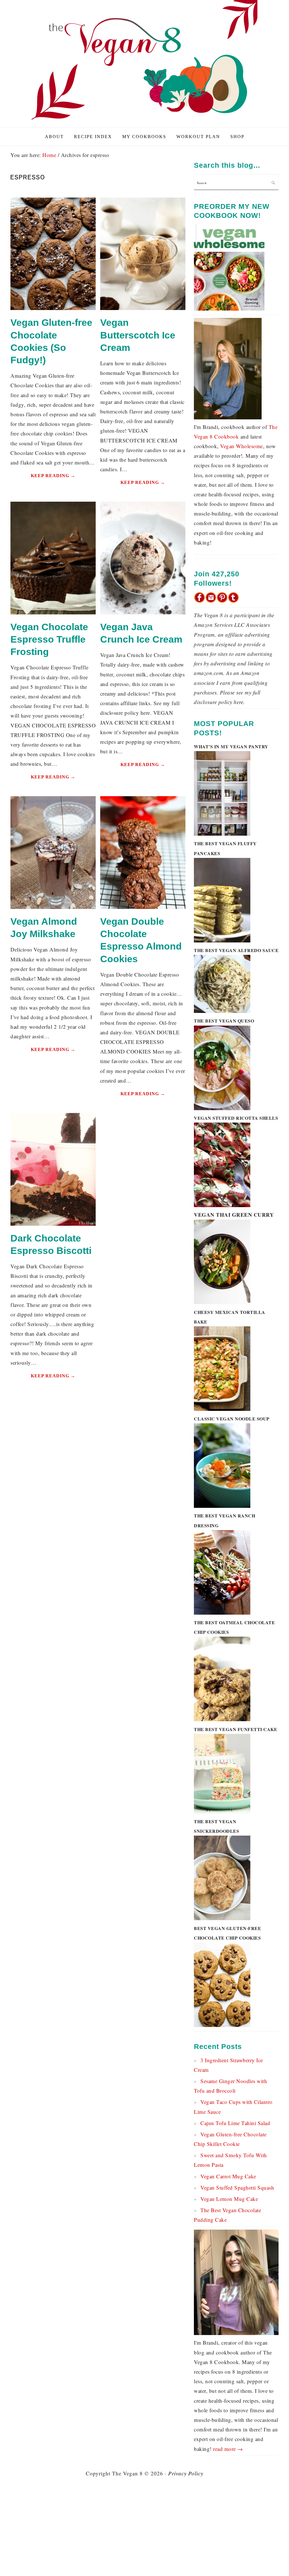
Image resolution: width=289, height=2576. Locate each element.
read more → (228, 2449)
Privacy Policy (186, 2473)
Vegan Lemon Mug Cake (229, 2199)
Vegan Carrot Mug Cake (228, 2176)
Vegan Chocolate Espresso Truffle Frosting (49, 639)
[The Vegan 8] (144, 121)
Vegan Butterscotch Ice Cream (138, 335)
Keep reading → (53, 476)
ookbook (229, 436)
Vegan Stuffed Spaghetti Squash (237, 2187)
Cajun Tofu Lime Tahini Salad (235, 2123)
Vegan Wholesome (242, 446)
